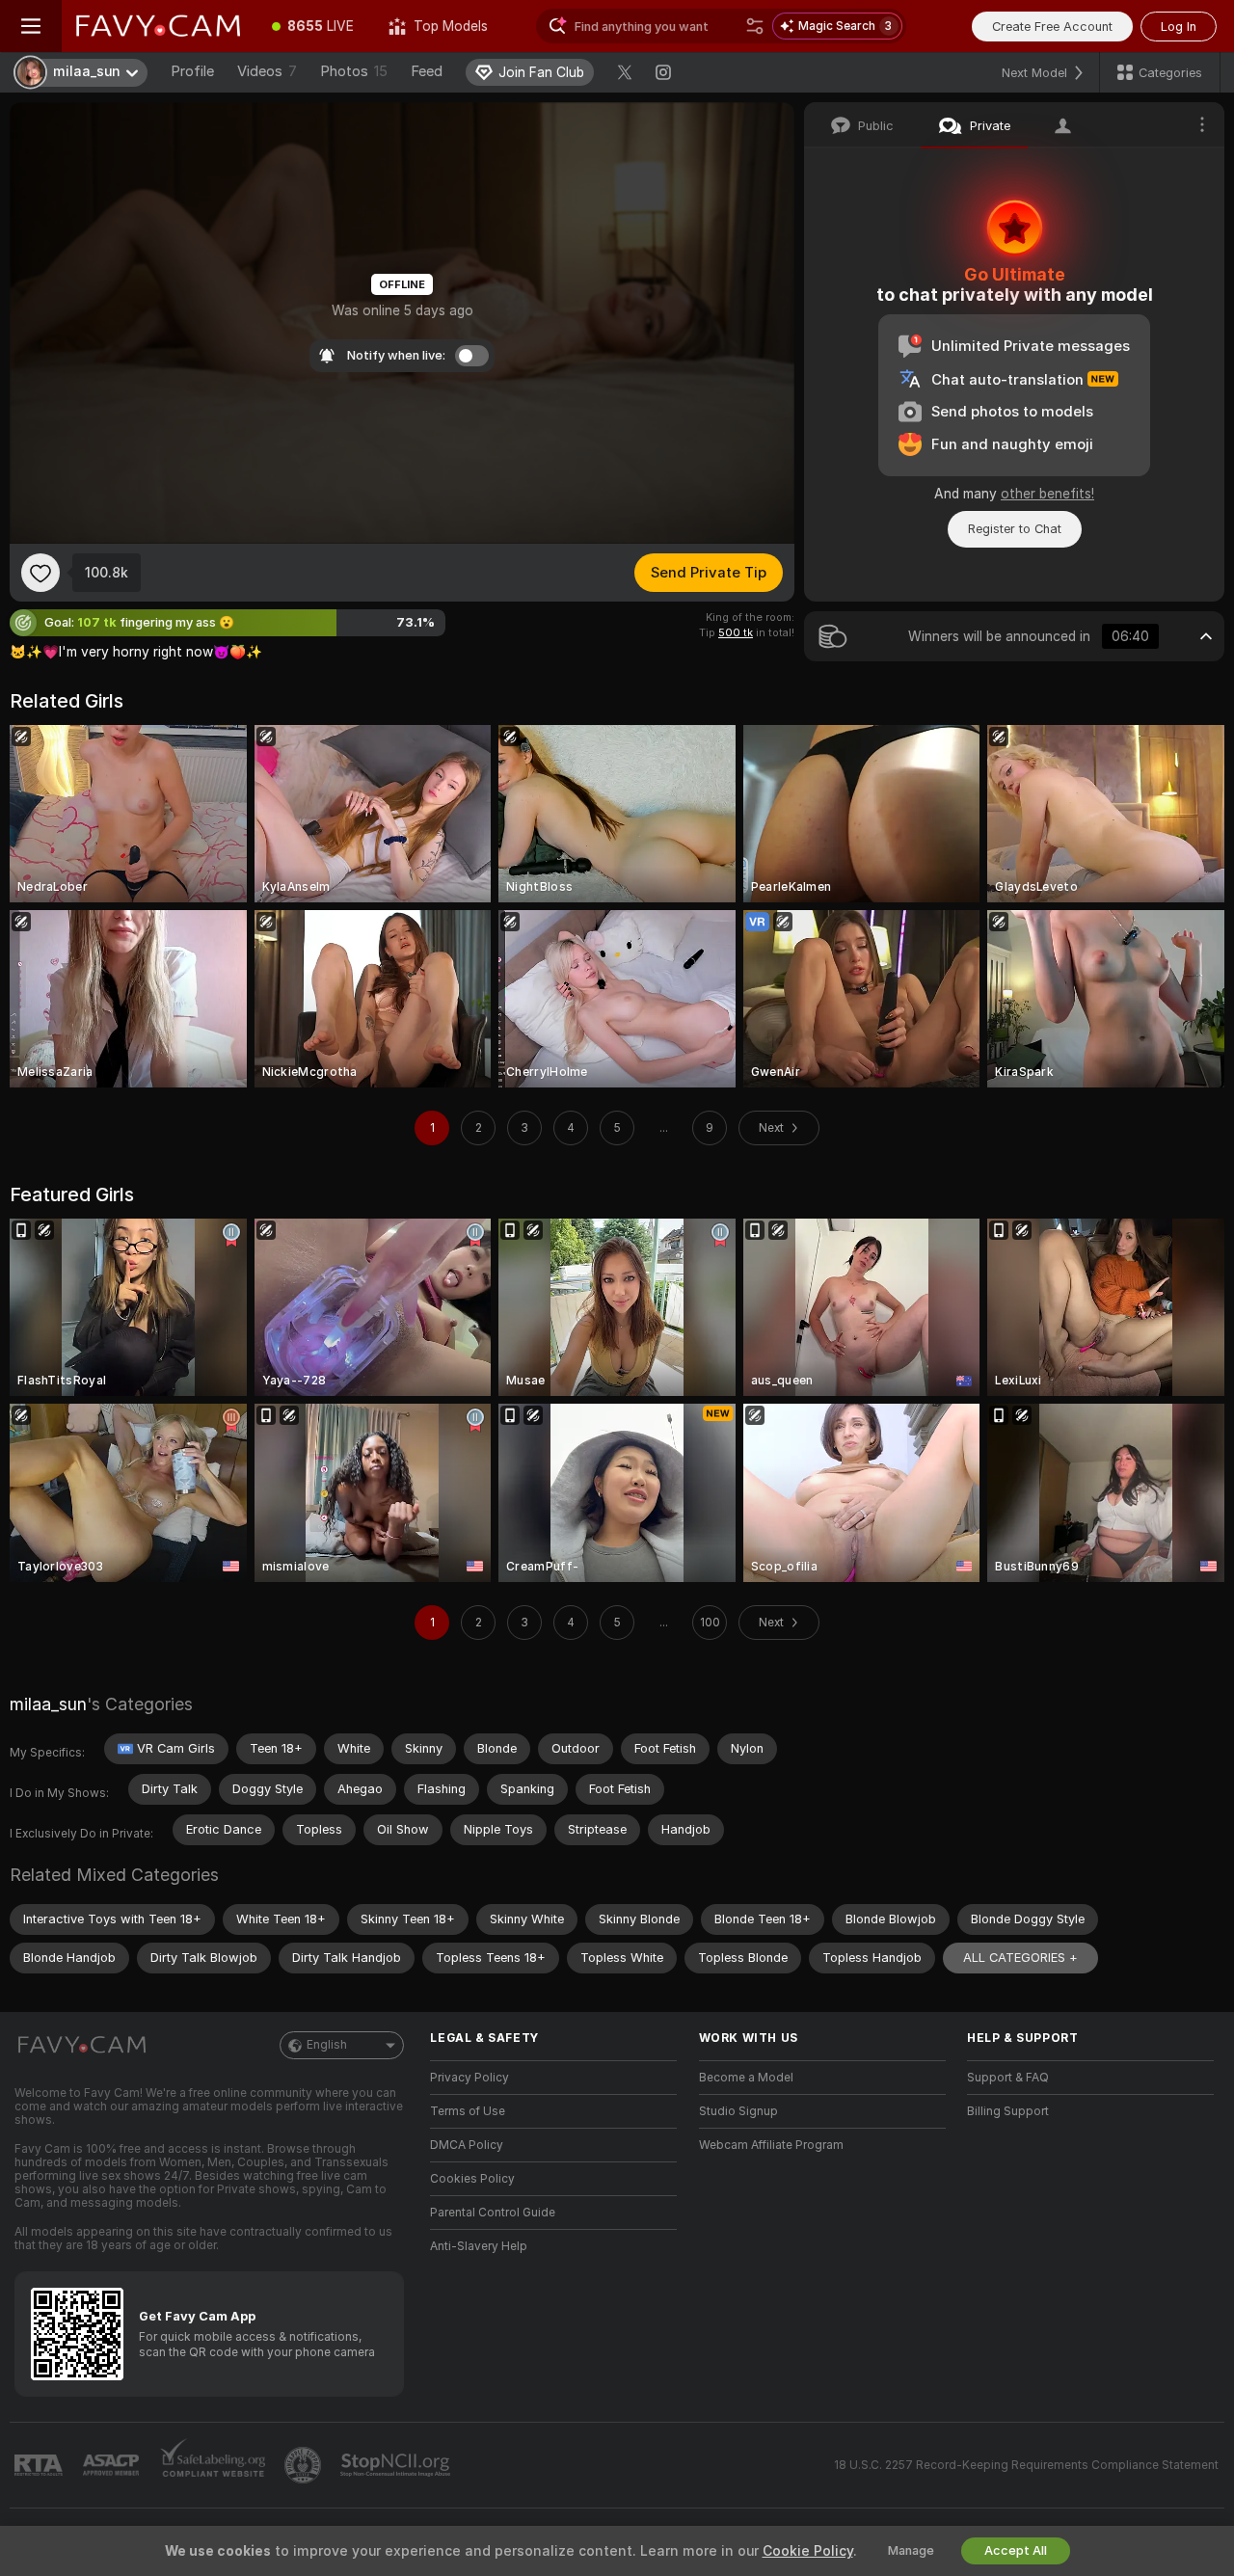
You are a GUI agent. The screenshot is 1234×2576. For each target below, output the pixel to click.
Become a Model (746, 2078)
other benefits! (1047, 494)
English (327, 2045)
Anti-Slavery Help (479, 2246)
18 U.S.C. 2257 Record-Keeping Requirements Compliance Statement (1026, 2465)
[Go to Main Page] (158, 26)
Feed (427, 71)
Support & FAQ (1008, 2078)
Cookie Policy (808, 2551)
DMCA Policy (467, 2145)
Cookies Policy (472, 2179)
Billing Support (1008, 2111)
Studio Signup (738, 2111)
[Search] (755, 26)
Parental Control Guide (493, 2213)
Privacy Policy (469, 2078)
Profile (192, 71)
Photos (354, 71)
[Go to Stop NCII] (397, 2465)
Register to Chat (1015, 529)
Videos (267, 71)
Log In (1179, 27)
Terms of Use (468, 2111)
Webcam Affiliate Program (771, 2145)
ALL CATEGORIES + (1020, 1958)
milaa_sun (48, 1704)
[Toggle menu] (31, 26)
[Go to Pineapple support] (305, 2465)
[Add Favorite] (40, 573)
